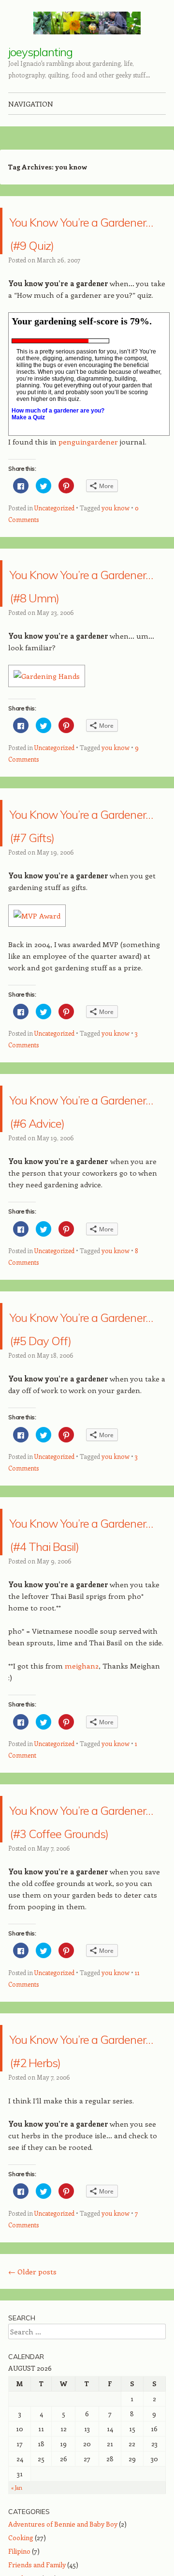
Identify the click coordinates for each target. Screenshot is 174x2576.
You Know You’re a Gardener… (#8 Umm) (80, 618)
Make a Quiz (28, 441)
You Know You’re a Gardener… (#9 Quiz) (80, 242)
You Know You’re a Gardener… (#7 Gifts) (80, 881)
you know (116, 531)
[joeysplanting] (87, 23)
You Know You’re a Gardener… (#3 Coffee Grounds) (80, 1970)
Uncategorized (54, 531)
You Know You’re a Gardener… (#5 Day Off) (80, 1431)
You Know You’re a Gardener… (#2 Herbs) (80, 2222)
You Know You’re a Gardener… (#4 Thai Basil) (80, 1660)
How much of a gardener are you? (58, 434)
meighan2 (82, 1805)
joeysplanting (40, 52)
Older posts (32, 2457)
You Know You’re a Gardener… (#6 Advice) (80, 1190)
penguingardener (88, 465)
